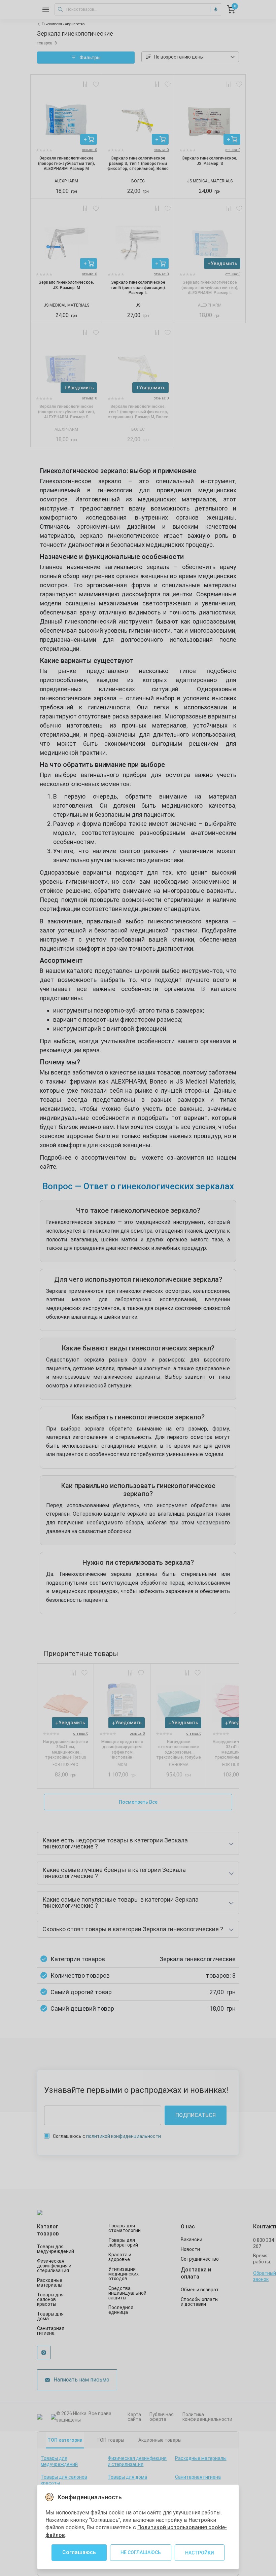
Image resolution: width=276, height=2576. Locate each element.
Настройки (200, 2553)
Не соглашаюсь (141, 2552)
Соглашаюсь (79, 2552)
